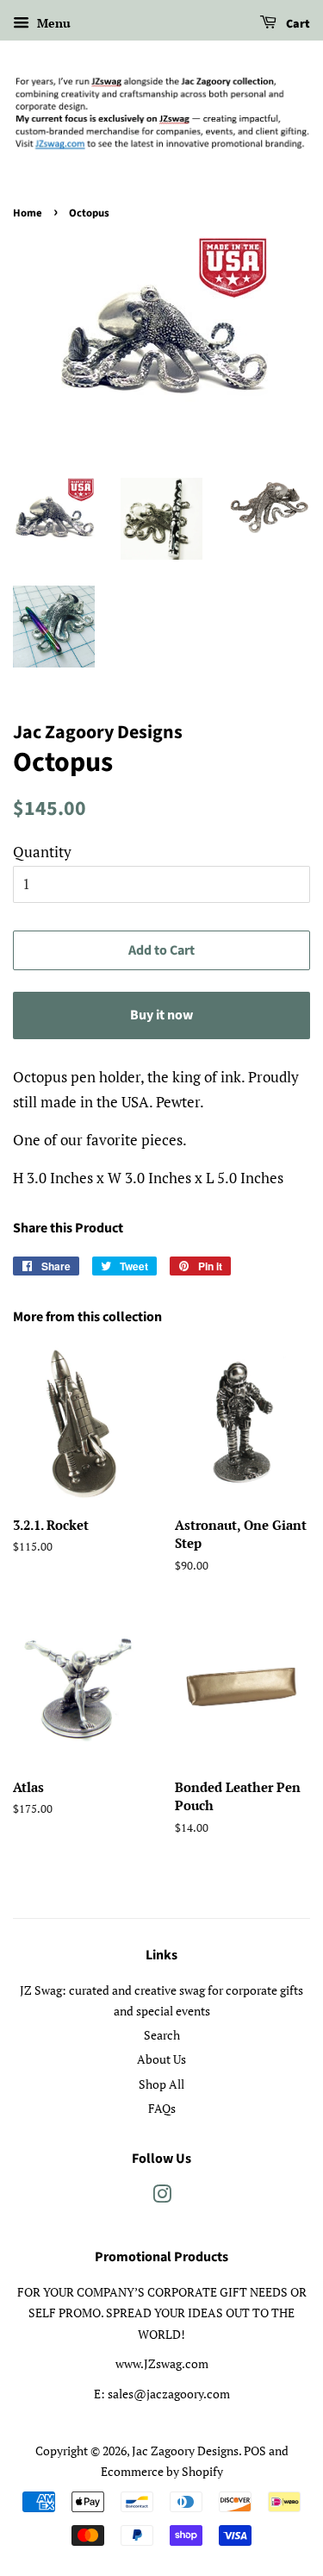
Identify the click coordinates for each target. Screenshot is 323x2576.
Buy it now (161, 1015)
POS (255, 2451)
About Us (161, 2059)
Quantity (42, 852)
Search (162, 2035)
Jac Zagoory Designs (185, 2451)
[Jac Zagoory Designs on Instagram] (162, 2197)
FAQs (162, 2108)
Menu (52, 23)
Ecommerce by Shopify (162, 2471)
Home (28, 213)
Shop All (161, 2084)
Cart (297, 24)
